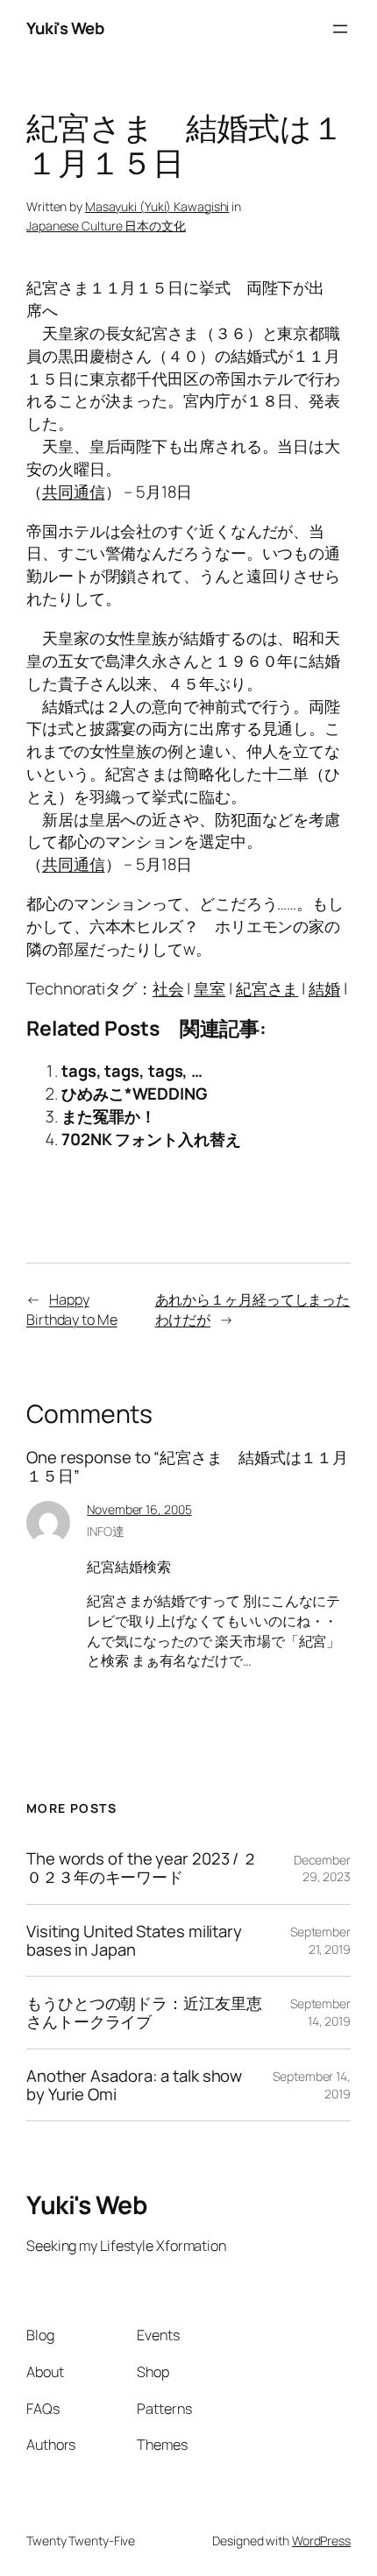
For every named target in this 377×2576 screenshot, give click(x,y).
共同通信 (74, 492)
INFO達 (106, 1531)
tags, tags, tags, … (132, 1071)
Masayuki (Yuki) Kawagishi (157, 206)
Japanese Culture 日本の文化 (106, 226)
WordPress (321, 2541)
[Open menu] (340, 29)
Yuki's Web (65, 28)
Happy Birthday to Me (72, 1309)
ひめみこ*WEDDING (134, 1093)
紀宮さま (267, 988)
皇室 (210, 988)
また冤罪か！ (108, 1116)
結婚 (324, 988)
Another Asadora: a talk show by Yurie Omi (134, 2085)
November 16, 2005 (139, 1509)
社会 (168, 988)
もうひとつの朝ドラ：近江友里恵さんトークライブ (144, 2012)
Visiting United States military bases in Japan (134, 1940)
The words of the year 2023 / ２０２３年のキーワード (142, 1868)
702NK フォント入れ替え (151, 1139)
